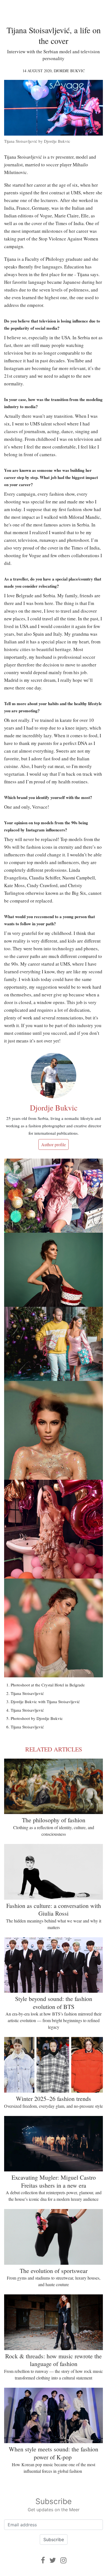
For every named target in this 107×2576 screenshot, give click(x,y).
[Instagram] (63, 2560)
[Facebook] (43, 2560)
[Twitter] (53, 2560)
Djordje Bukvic (69, 71)
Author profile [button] (54, 1144)
